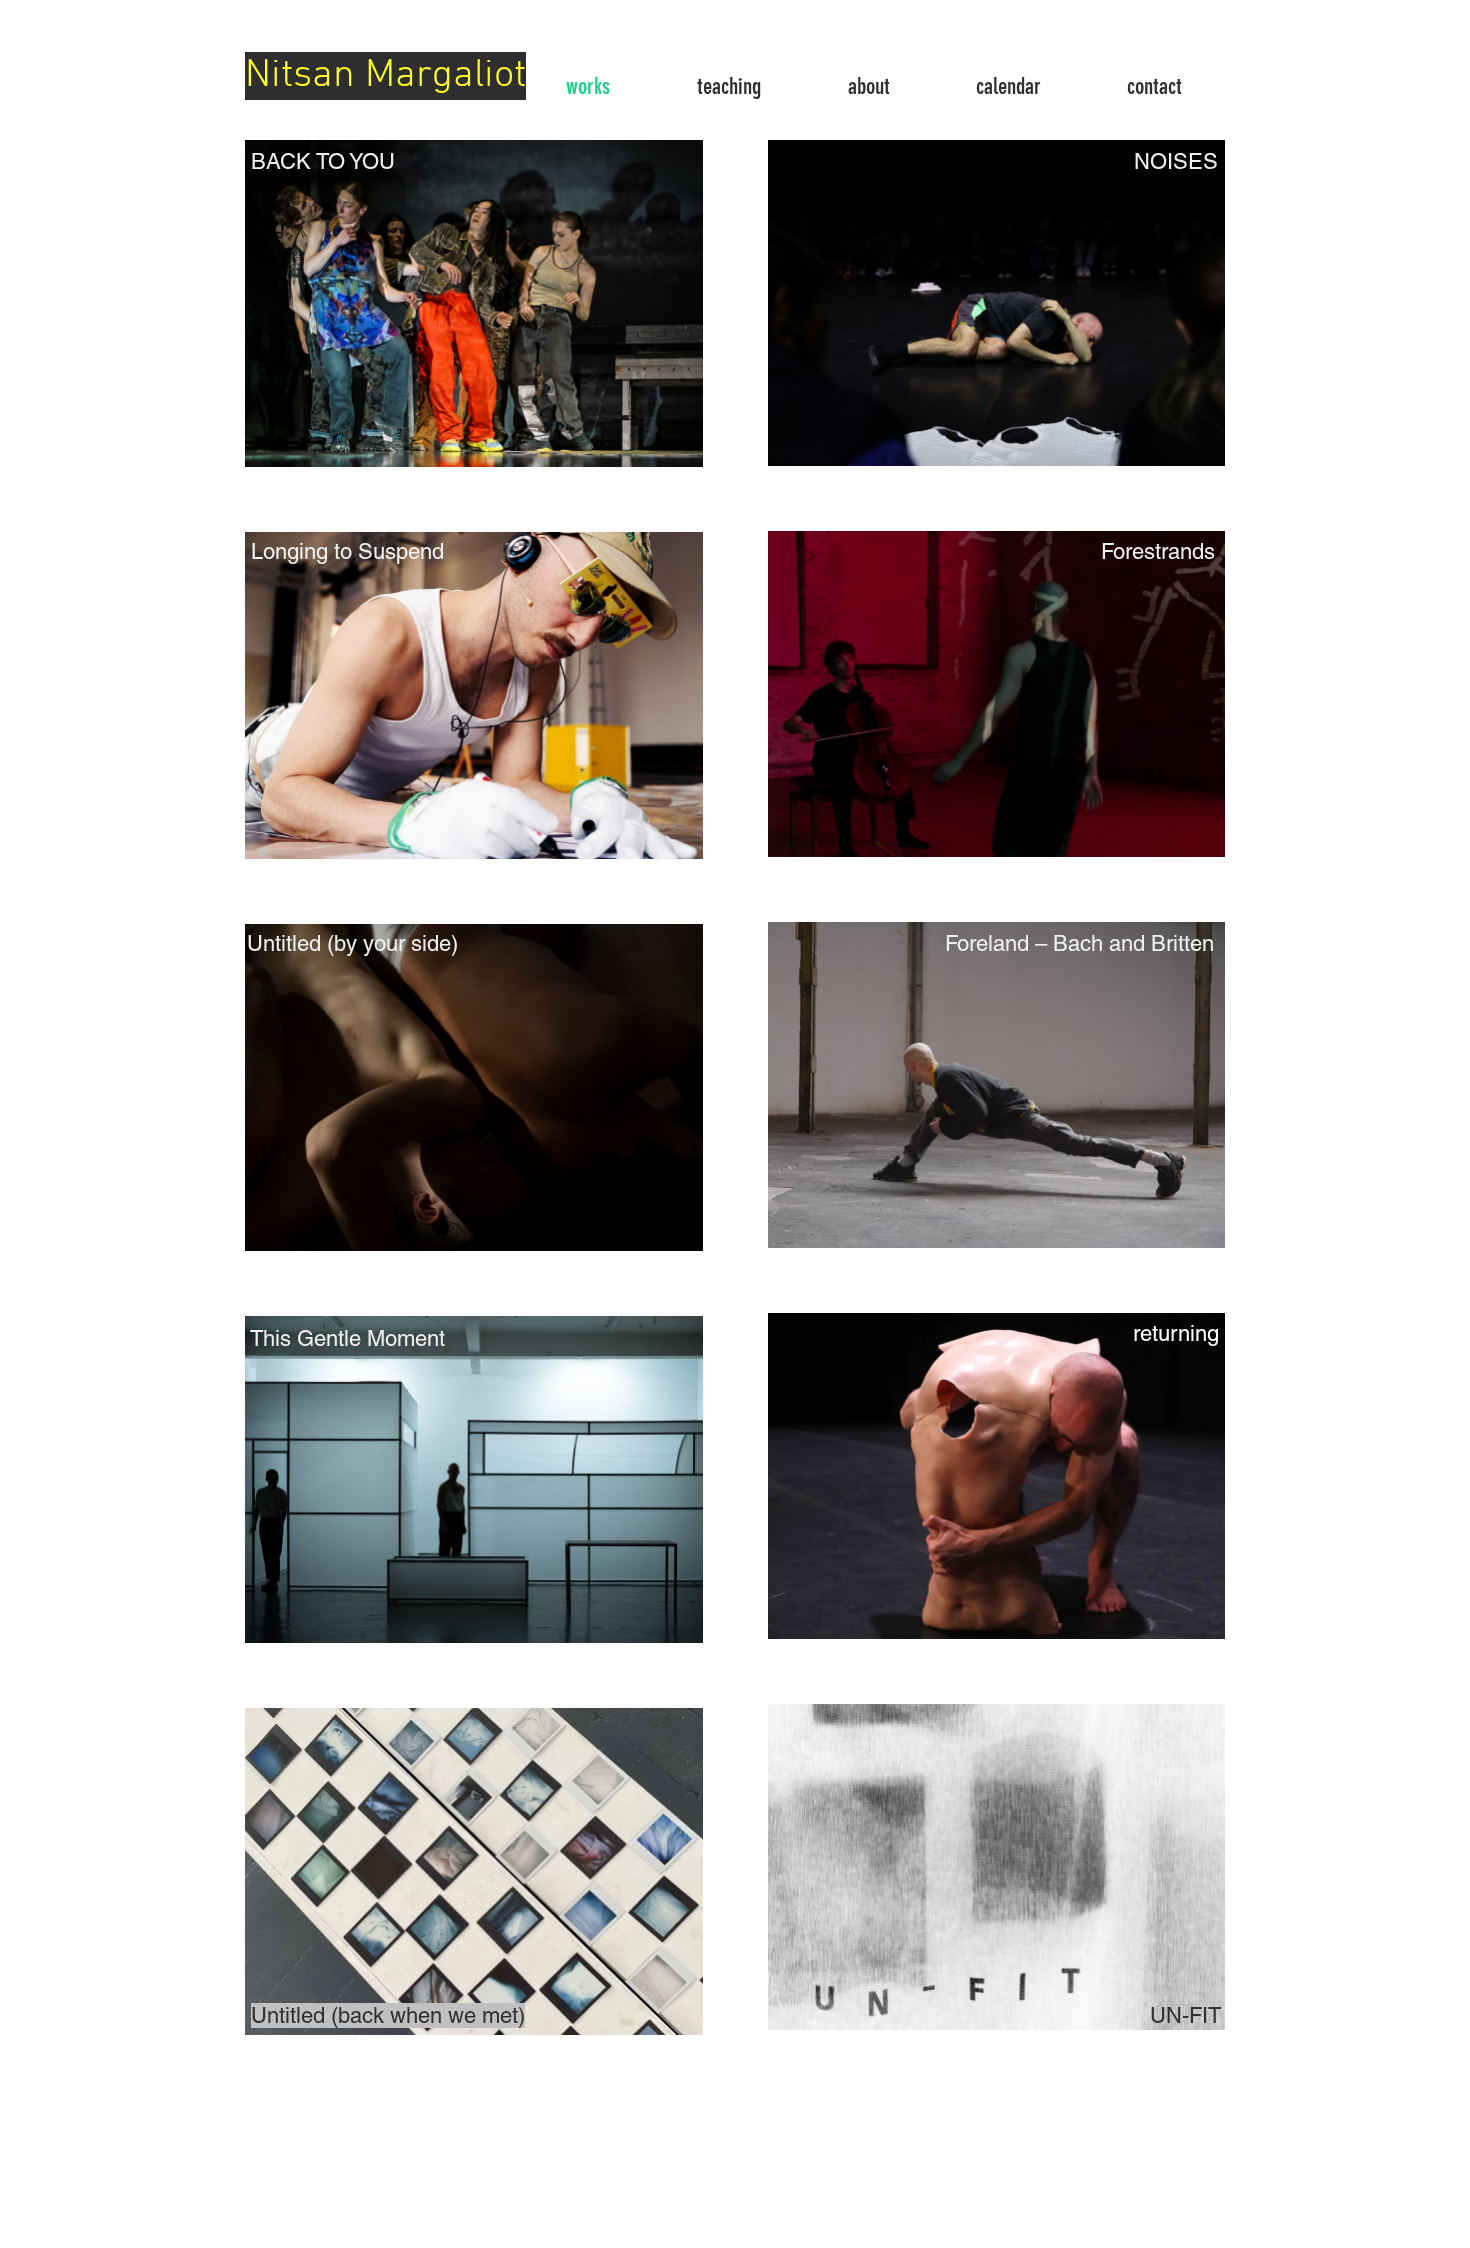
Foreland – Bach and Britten (1079, 943)
